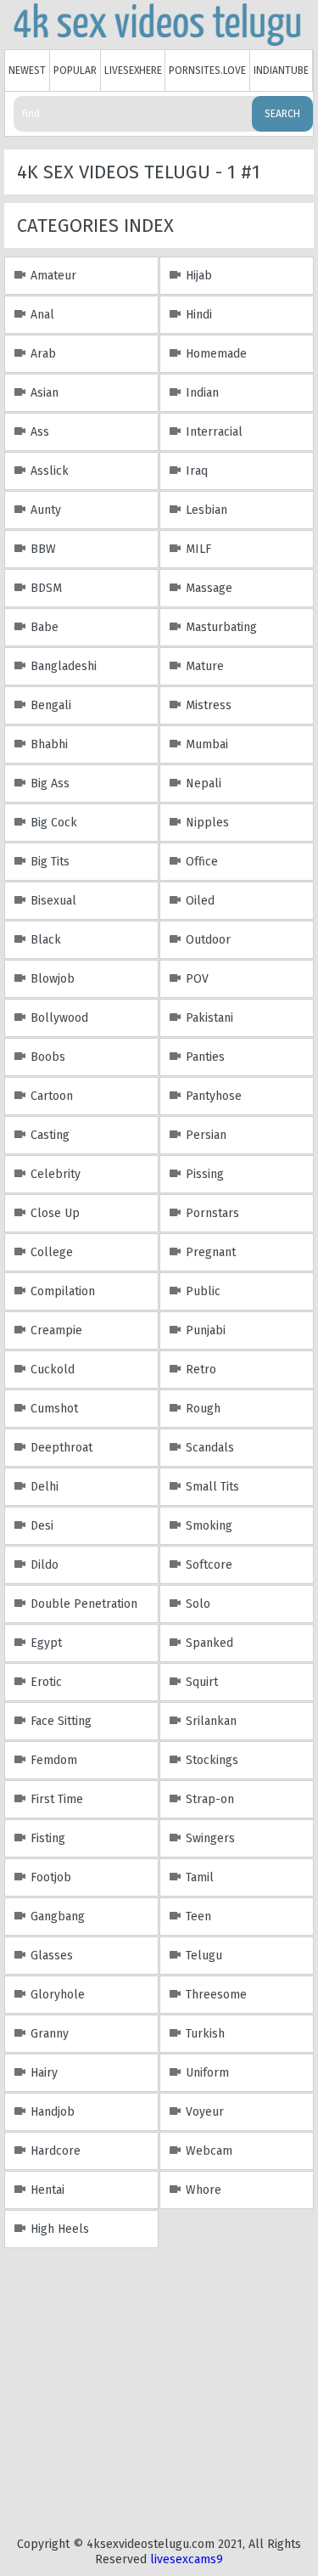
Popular (75, 70)
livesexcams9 (187, 2559)
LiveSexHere (133, 70)
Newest (27, 70)
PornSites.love (207, 70)
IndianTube (281, 70)
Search (282, 114)
